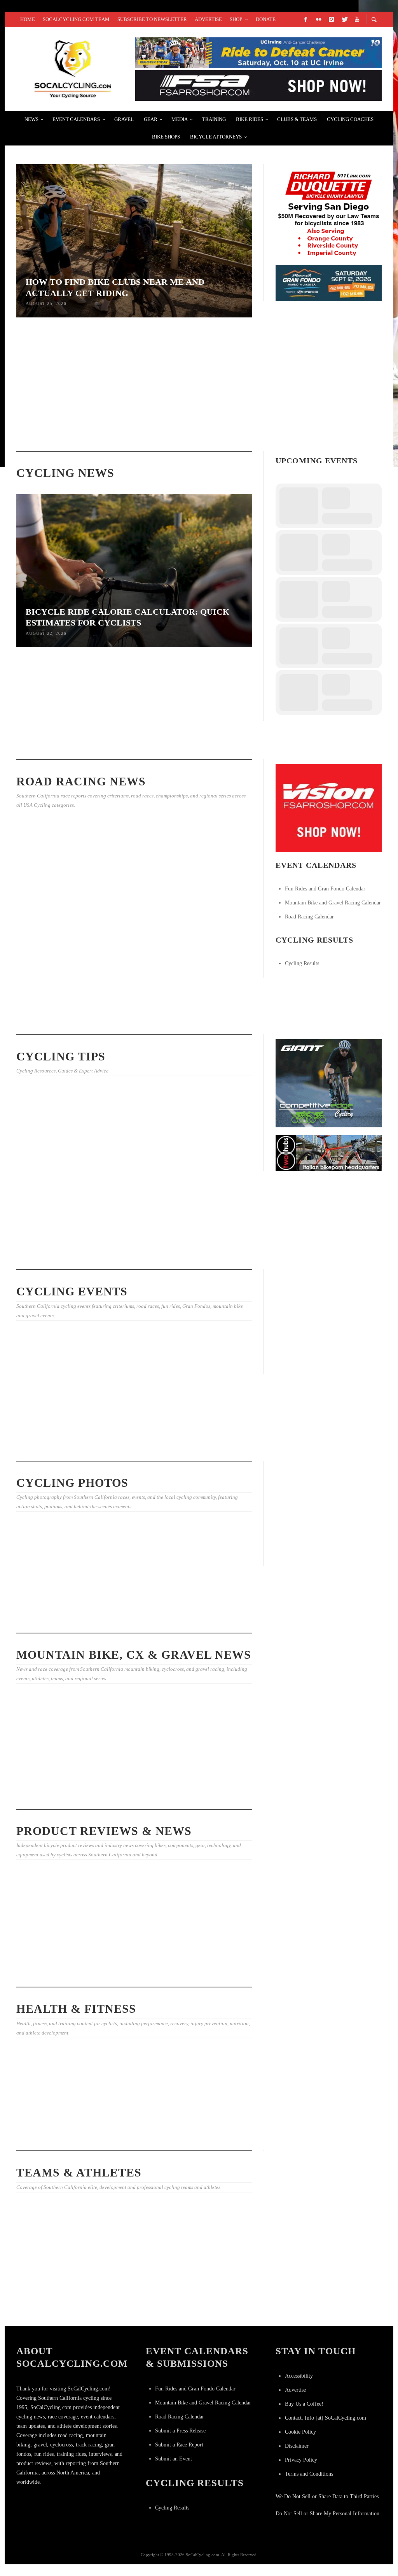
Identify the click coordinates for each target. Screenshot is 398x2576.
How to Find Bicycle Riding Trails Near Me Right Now (132, 1173)
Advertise (295, 2390)
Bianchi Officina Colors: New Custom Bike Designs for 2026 (49, 1950)
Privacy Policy (301, 2460)
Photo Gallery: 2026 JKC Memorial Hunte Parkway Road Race (211, 1610)
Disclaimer (297, 2446)
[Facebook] (305, 19)
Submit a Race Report (179, 2445)
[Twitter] (344, 19)
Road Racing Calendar (309, 917)
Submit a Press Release (180, 2431)
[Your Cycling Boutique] (329, 1152)
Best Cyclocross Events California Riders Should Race (209, 1254)
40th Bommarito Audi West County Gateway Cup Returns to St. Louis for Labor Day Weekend (213, 414)
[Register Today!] (329, 283)
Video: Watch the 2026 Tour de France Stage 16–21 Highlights (132, 2293)
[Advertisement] (334, 1323)
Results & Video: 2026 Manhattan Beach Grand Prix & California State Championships (211, 1012)
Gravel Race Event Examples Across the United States (212, 1774)
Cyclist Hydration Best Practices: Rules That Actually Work (50, 730)
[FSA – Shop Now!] (258, 85)
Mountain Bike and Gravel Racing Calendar (333, 903)
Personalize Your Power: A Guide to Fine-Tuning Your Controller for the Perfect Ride (134, 1964)
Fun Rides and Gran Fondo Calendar (325, 889)
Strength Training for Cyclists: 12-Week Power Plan (52, 1254)
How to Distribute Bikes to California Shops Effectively (209, 1166)
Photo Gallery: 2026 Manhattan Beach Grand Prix (128, 1005)
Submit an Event (174, 2459)
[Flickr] (318, 19)
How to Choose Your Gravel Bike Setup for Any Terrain (132, 1254)
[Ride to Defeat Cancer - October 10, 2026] (258, 52)
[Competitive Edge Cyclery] (329, 1083)
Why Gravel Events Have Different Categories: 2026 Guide (51, 1774)
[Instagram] (331, 19)
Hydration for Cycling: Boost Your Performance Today (130, 1794)
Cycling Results (302, 963)
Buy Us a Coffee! (304, 2404)
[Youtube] (357, 19)
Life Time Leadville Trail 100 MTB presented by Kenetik (50, 1412)
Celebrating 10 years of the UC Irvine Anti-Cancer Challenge (50, 2110)
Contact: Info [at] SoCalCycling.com (326, 2418)
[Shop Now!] (329, 808)
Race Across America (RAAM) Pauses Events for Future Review (130, 737)
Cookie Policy (300, 2432)
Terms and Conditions (309, 2474)
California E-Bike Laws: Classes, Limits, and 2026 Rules (53, 1173)
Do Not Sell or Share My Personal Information (327, 2514)
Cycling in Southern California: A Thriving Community (133, 2135)
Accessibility (299, 2376)
